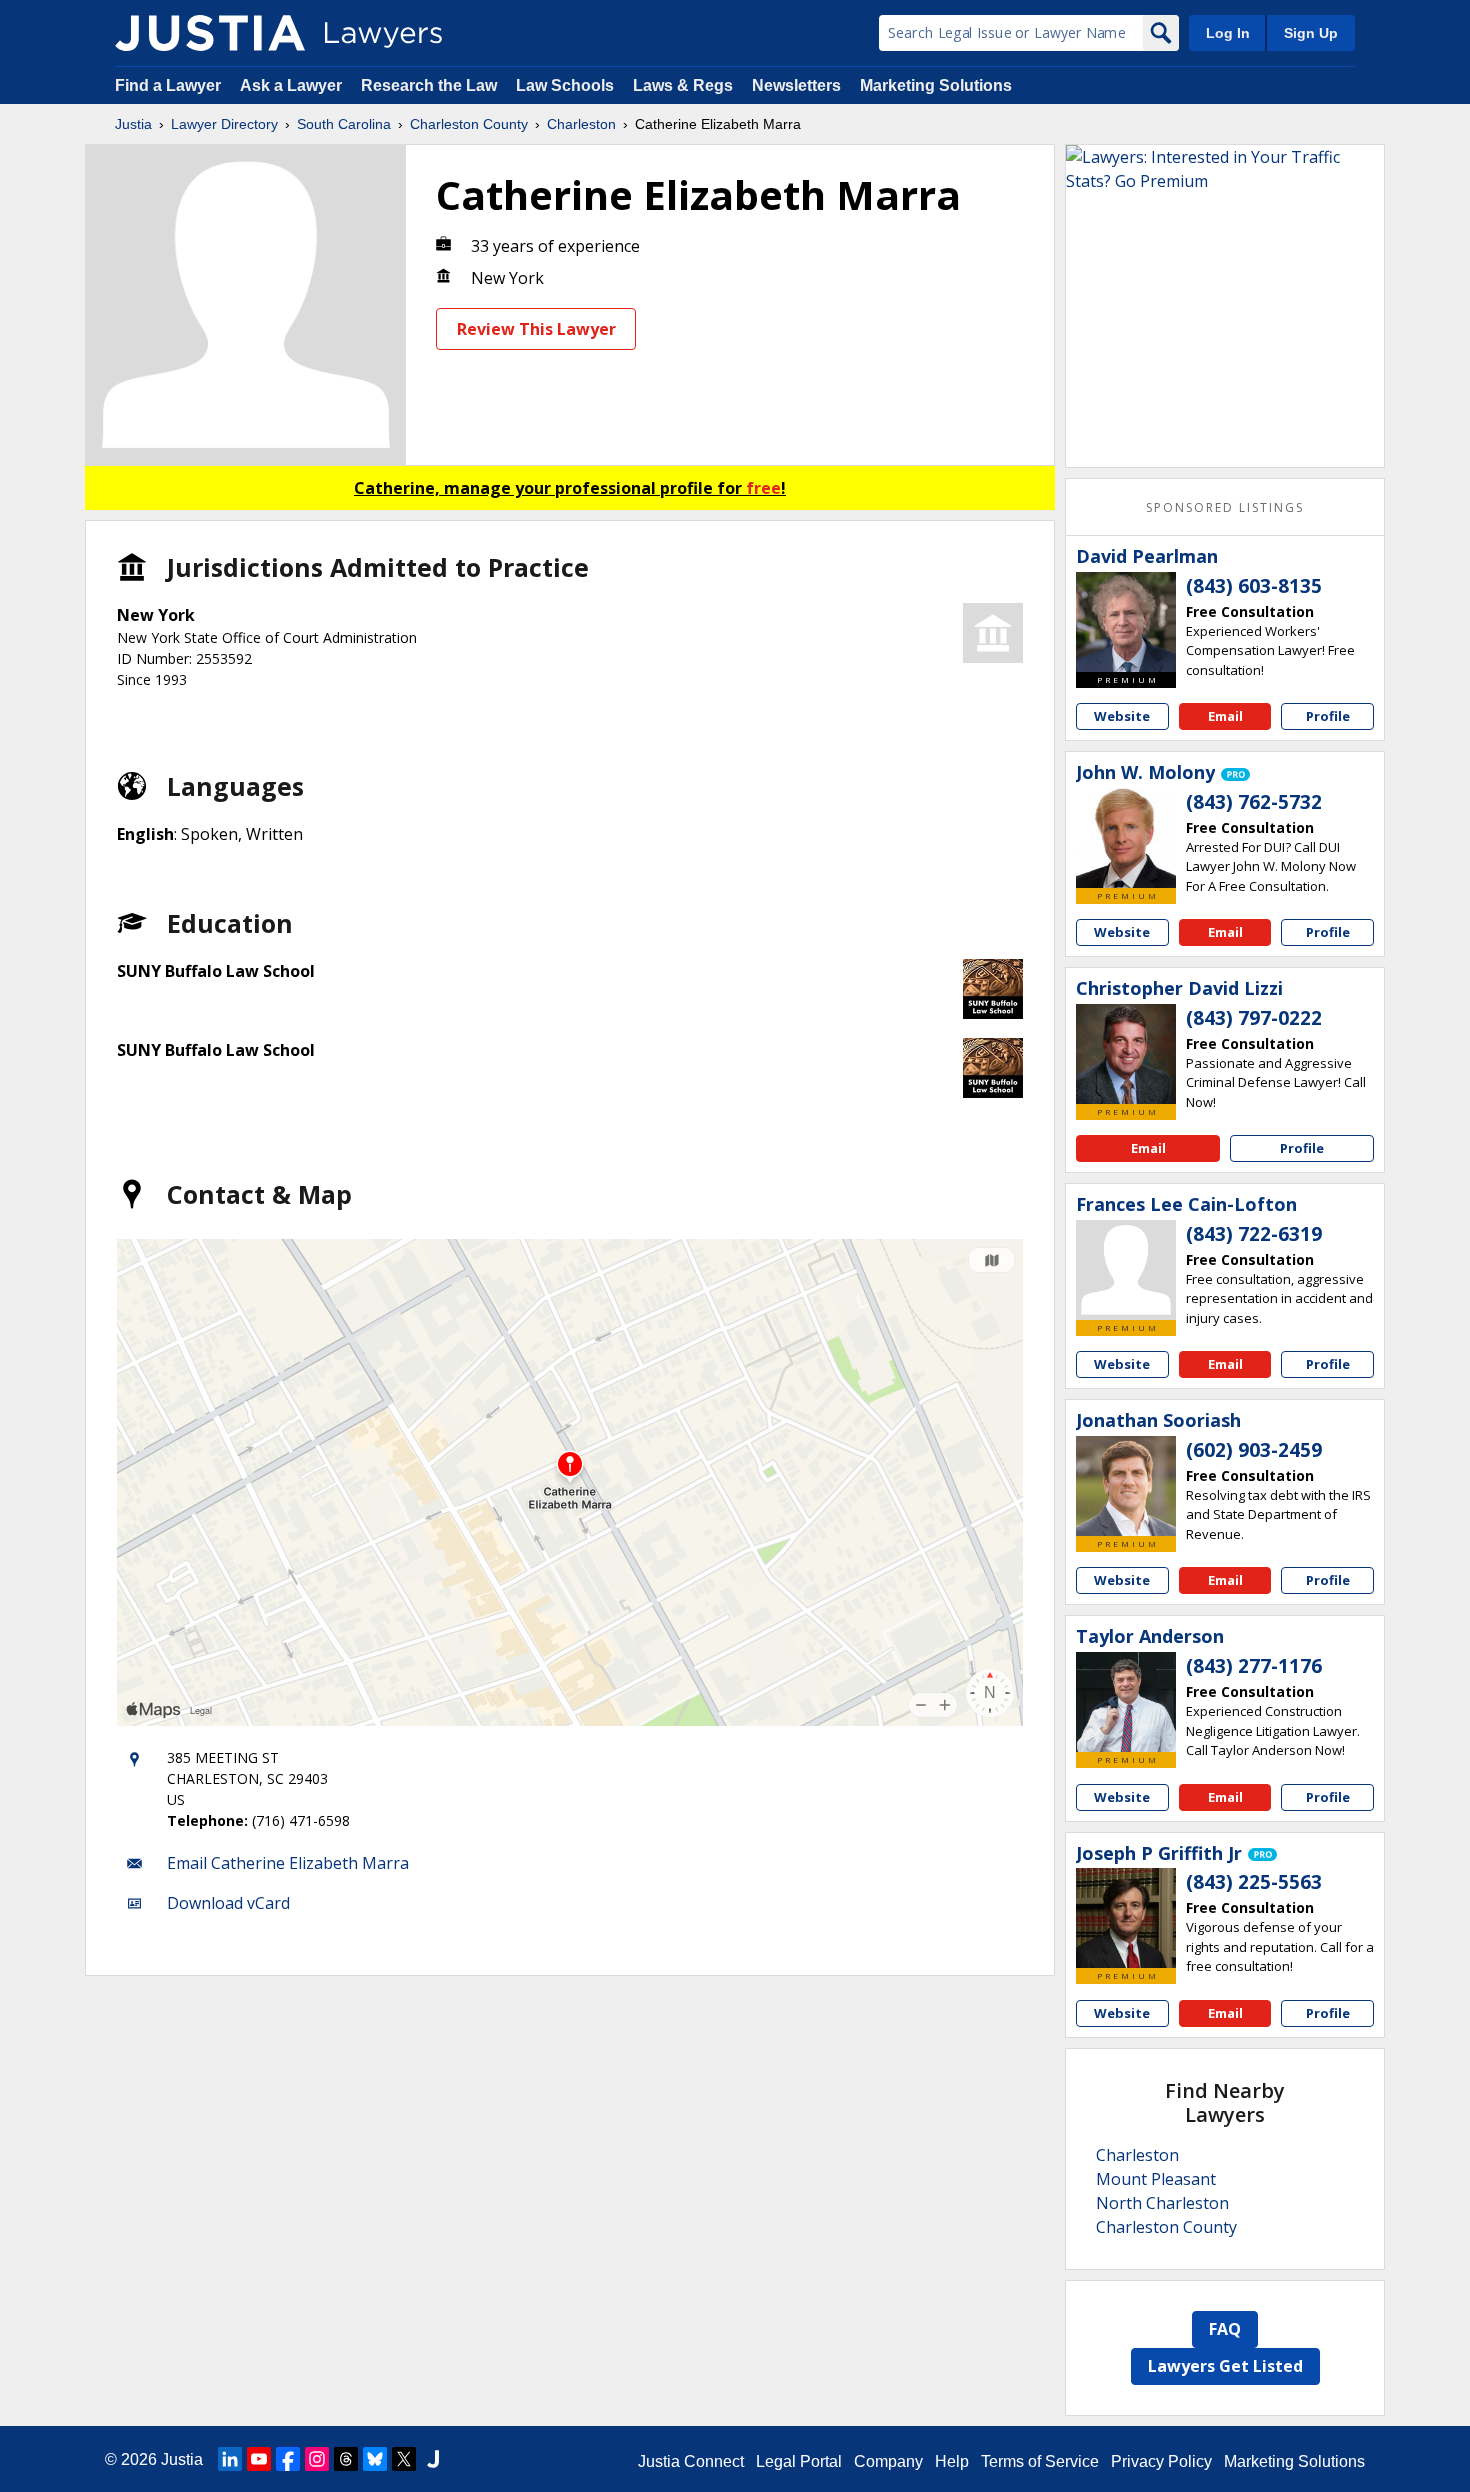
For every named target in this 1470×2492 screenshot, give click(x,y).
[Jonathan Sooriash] (1126, 1486)
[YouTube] (259, 2459)
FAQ (1225, 2329)
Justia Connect (691, 2461)
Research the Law (429, 85)
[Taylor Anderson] (1126, 1702)
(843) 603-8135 (1254, 586)
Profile (1328, 716)
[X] (404, 2459)
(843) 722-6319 (1254, 1234)
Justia (133, 124)
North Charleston (1162, 2203)
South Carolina (344, 124)
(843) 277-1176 (1254, 1666)
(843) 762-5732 (1254, 802)
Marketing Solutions (936, 85)
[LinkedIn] (230, 2459)
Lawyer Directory (224, 124)
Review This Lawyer (536, 329)
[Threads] (346, 2459)
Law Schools (565, 85)
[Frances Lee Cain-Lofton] (1126, 1270)
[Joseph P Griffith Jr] (1126, 1918)
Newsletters (796, 85)
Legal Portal (799, 2461)
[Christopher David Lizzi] (1126, 1054)
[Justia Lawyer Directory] (210, 33)
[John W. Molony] (1126, 838)
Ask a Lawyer (293, 85)
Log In (1228, 33)
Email (1225, 716)
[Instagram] (317, 2459)
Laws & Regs (683, 85)
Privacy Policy (1161, 2461)
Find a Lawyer (168, 85)
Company (888, 2461)
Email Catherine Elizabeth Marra (288, 1863)
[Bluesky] (375, 2459)
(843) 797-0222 (1254, 1018)
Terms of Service (1040, 2461)
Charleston (581, 124)
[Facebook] (288, 2459)
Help (952, 2461)
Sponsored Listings (1225, 507)
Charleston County (469, 124)
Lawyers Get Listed (1225, 2366)
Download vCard (228, 1903)
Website (1122, 716)
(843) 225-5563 (1254, 1882)
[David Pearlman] (1126, 622)
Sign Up (1311, 33)
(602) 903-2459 (1254, 1450)
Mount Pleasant (1156, 2179)
